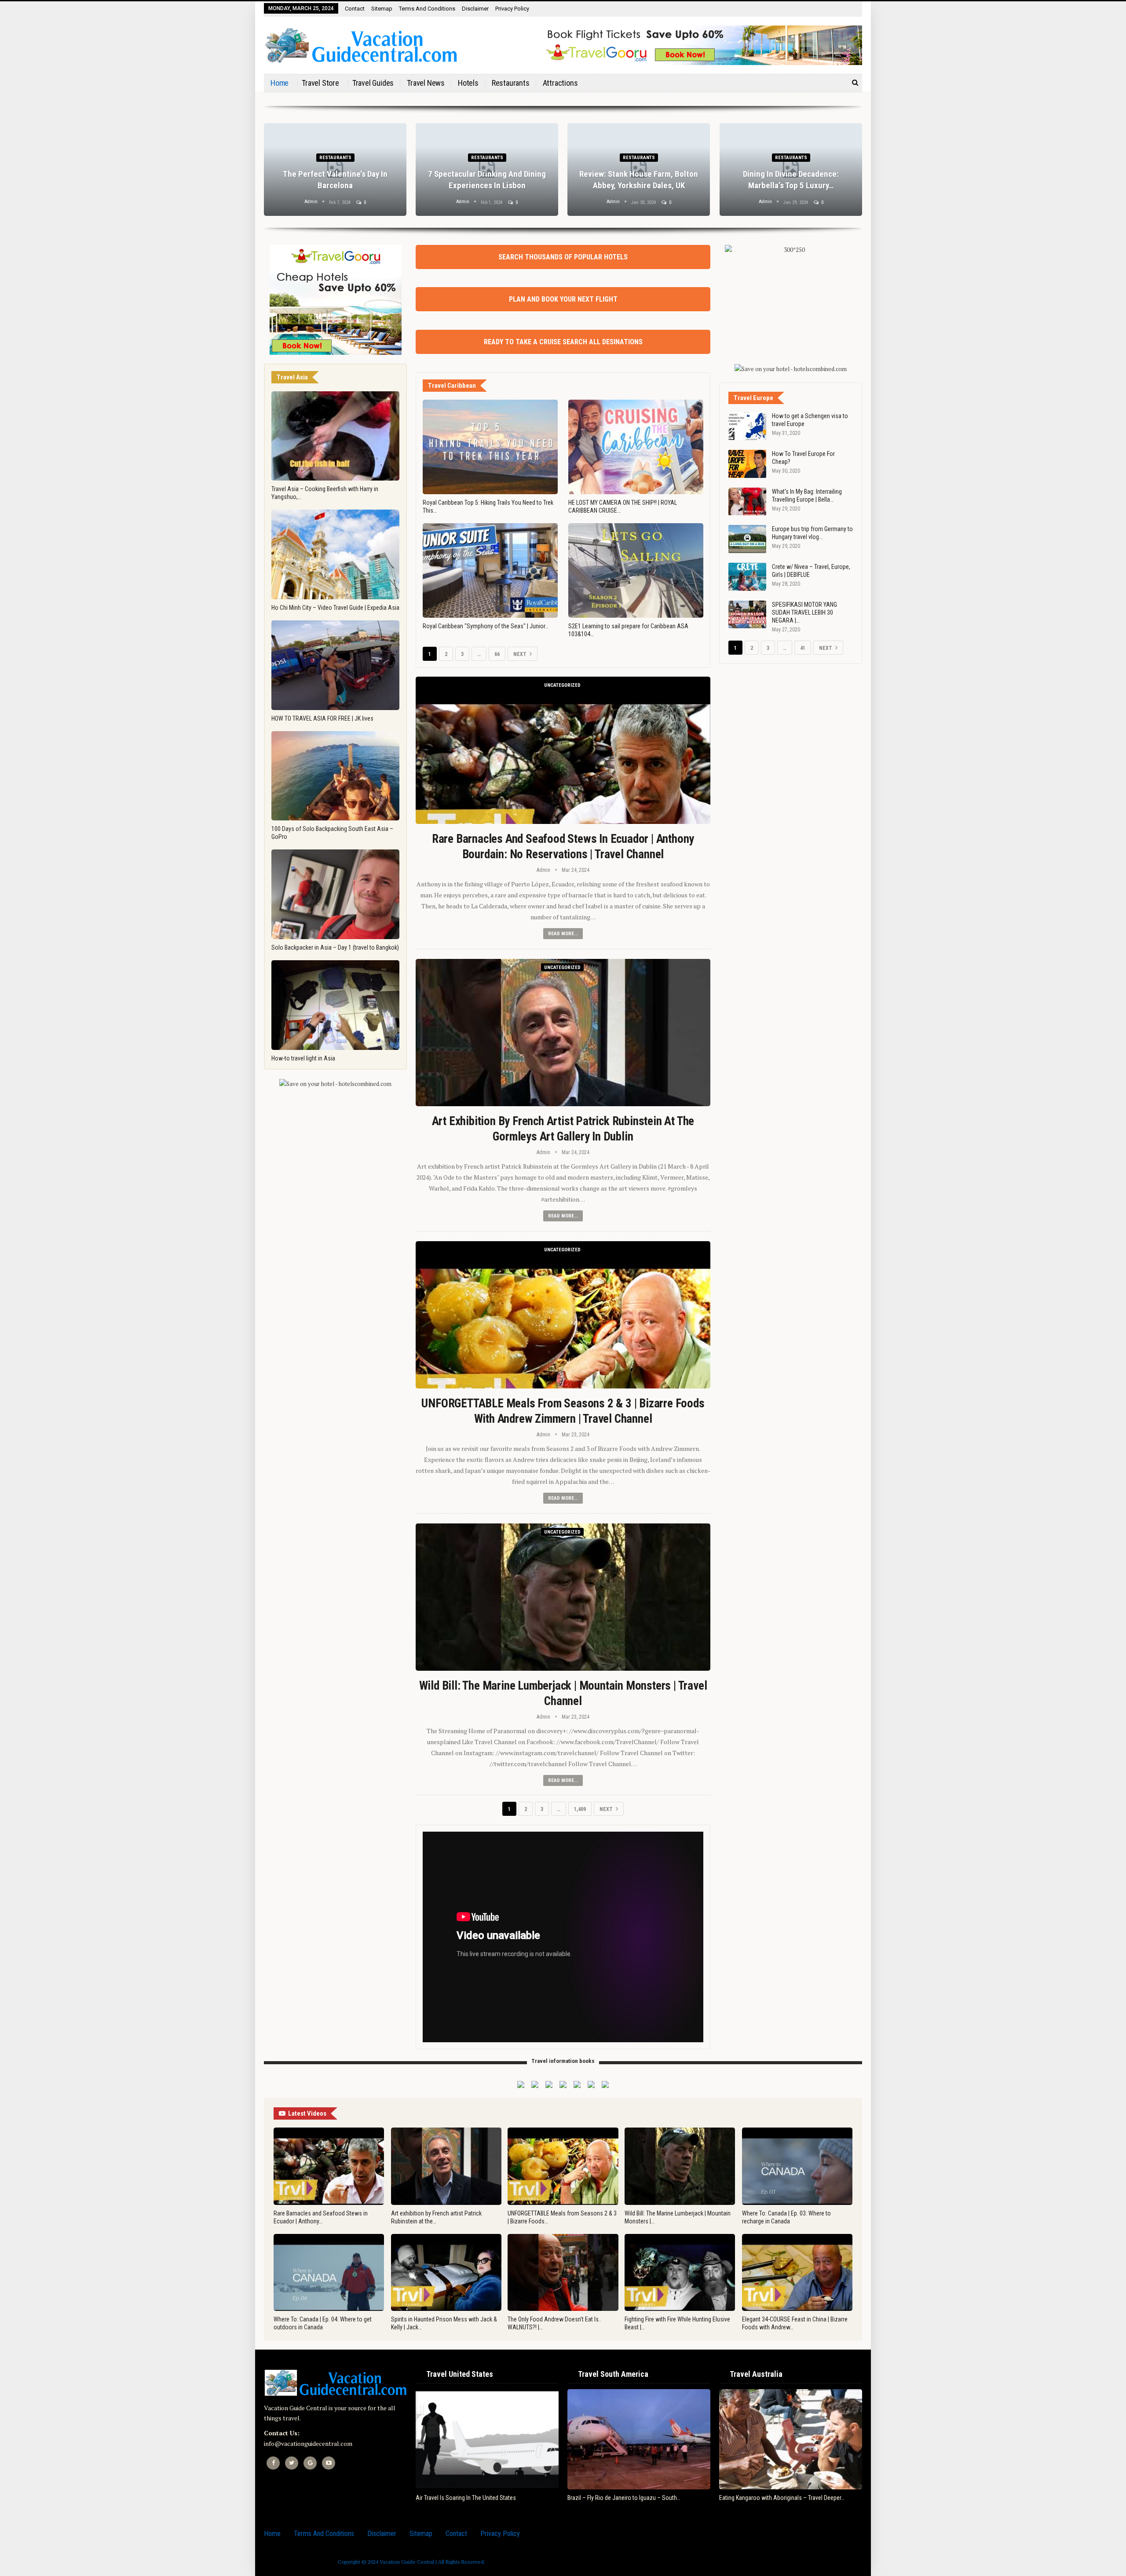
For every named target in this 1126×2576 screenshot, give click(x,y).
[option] (563, 174)
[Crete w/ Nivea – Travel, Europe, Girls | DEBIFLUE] (747, 577)
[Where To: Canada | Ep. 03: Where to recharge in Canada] (797, 2166)
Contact (355, 9)
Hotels (468, 83)
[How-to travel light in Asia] (335, 1005)
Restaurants (511, 83)
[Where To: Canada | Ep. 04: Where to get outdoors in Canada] (329, 2273)
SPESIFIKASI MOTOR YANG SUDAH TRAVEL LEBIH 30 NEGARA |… (804, 612)
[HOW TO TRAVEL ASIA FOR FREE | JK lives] (335, 665)
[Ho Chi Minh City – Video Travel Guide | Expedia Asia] (335, 554)
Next (521, 654)
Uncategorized (562, 685)
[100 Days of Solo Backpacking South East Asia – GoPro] (335, 776)
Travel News (426, 83)
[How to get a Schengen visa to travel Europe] (747, 426)
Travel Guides (373, 83)
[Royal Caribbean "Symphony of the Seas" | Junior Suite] (490, 570)
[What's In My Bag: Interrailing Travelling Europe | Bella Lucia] (747, 502)
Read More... (563, 934)
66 (497, 654)
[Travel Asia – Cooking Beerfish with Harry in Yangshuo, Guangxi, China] (335, 436)
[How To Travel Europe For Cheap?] (747, 464)
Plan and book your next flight (563, 299)
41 (803, 648)
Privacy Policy (512, 9)
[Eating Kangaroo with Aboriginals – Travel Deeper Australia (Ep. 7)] (791, 2439)
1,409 (580, 1809)
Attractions (560, 83)
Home (280, 83)
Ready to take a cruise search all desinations (563, 342)
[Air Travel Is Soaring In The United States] (487, 2439)
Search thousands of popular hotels (563, 257)
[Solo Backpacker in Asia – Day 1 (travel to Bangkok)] (335, 894)
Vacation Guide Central (407, 2562)
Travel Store (320, 83)
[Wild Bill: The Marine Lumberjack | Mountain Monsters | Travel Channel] (563, 1597)
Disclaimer (475, 9)
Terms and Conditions (427, 9)
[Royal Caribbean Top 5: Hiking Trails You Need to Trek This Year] (490, 447)
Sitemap (382, 9)
